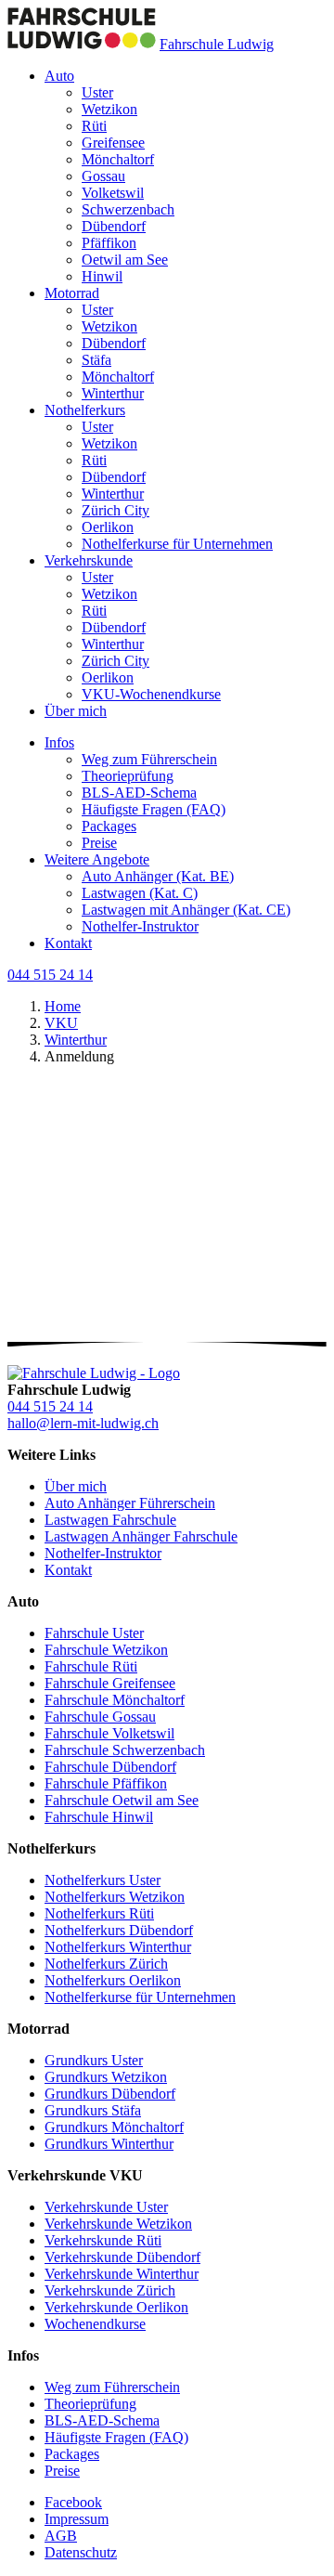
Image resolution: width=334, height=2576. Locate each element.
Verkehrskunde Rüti (103, 2240)
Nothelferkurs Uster (103, 1880)
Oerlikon (108, 527)
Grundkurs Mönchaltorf (114, 2127)
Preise (99, 843)
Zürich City (116, 510)
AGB (61, 2536)
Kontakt (68, 943)
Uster (97, 92)
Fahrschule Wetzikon (106, 1650)
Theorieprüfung (128, 776)
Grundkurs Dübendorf (110, 2094)
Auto (59, 76)
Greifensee (113, 143)
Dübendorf (114, 226)
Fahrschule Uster (94, 1633)
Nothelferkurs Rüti (99, 1913)
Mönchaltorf (118, 159)
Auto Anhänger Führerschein (130, 1503)
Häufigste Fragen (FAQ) (154, 809)
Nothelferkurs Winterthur (118, 1947)
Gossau (103, 176)
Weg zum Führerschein (149, 759)
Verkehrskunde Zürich (110, 2290)
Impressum (77, 2519)
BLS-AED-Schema (139, 793)
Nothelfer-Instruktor (140, 926)
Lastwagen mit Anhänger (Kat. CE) (186, 910)
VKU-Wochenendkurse (151, 694)
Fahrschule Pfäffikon (106, 1783)
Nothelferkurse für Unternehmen (177, 544)
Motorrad (72, 293)
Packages (109, 826)
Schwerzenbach (128, 209)
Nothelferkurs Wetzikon (115, 1897)
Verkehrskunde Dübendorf (122, 2257)
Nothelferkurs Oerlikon (113, 1980)
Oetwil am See (125, 260)
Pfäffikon (109, 243)
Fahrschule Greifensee (110, 1683)
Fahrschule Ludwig (217, 44)
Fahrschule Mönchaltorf (115, 1700)
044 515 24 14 (50, 975)
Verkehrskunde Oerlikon (116, 2307)
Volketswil (113, 193)
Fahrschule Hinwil (99, 1817)
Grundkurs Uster (94, 2060)
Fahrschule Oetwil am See (122, 1800)
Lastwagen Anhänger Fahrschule (141, 1536)
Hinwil (102, 276)
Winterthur (113, 393)
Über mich (76, 711)
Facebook (73, 2502)
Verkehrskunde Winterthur (122, 2274)
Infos (59, 742)
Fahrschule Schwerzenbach (125, 1750)
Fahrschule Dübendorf (110, 1767)
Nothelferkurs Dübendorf (119, 1930)
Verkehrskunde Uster (106, 2207)
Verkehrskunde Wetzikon (118, 2224)
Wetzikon (109, 109)
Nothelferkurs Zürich (106, 1964)
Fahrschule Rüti (91, 1666)
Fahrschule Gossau (100, 1717)
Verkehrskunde (89, 560)
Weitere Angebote (97, 859)
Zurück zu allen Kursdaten (85, 1353)
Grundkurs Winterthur (109, 2144)
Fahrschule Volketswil (109, 1733)
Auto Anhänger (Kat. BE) (158, 876)
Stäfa (96, 360)
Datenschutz (81, 2552)
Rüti (94, 126)
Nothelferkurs (85, 410)
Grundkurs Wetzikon (106, 2077)
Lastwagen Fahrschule (110, 1520)
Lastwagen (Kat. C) (140, 893)
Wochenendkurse (95, 2324)
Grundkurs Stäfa (93, 2110)
